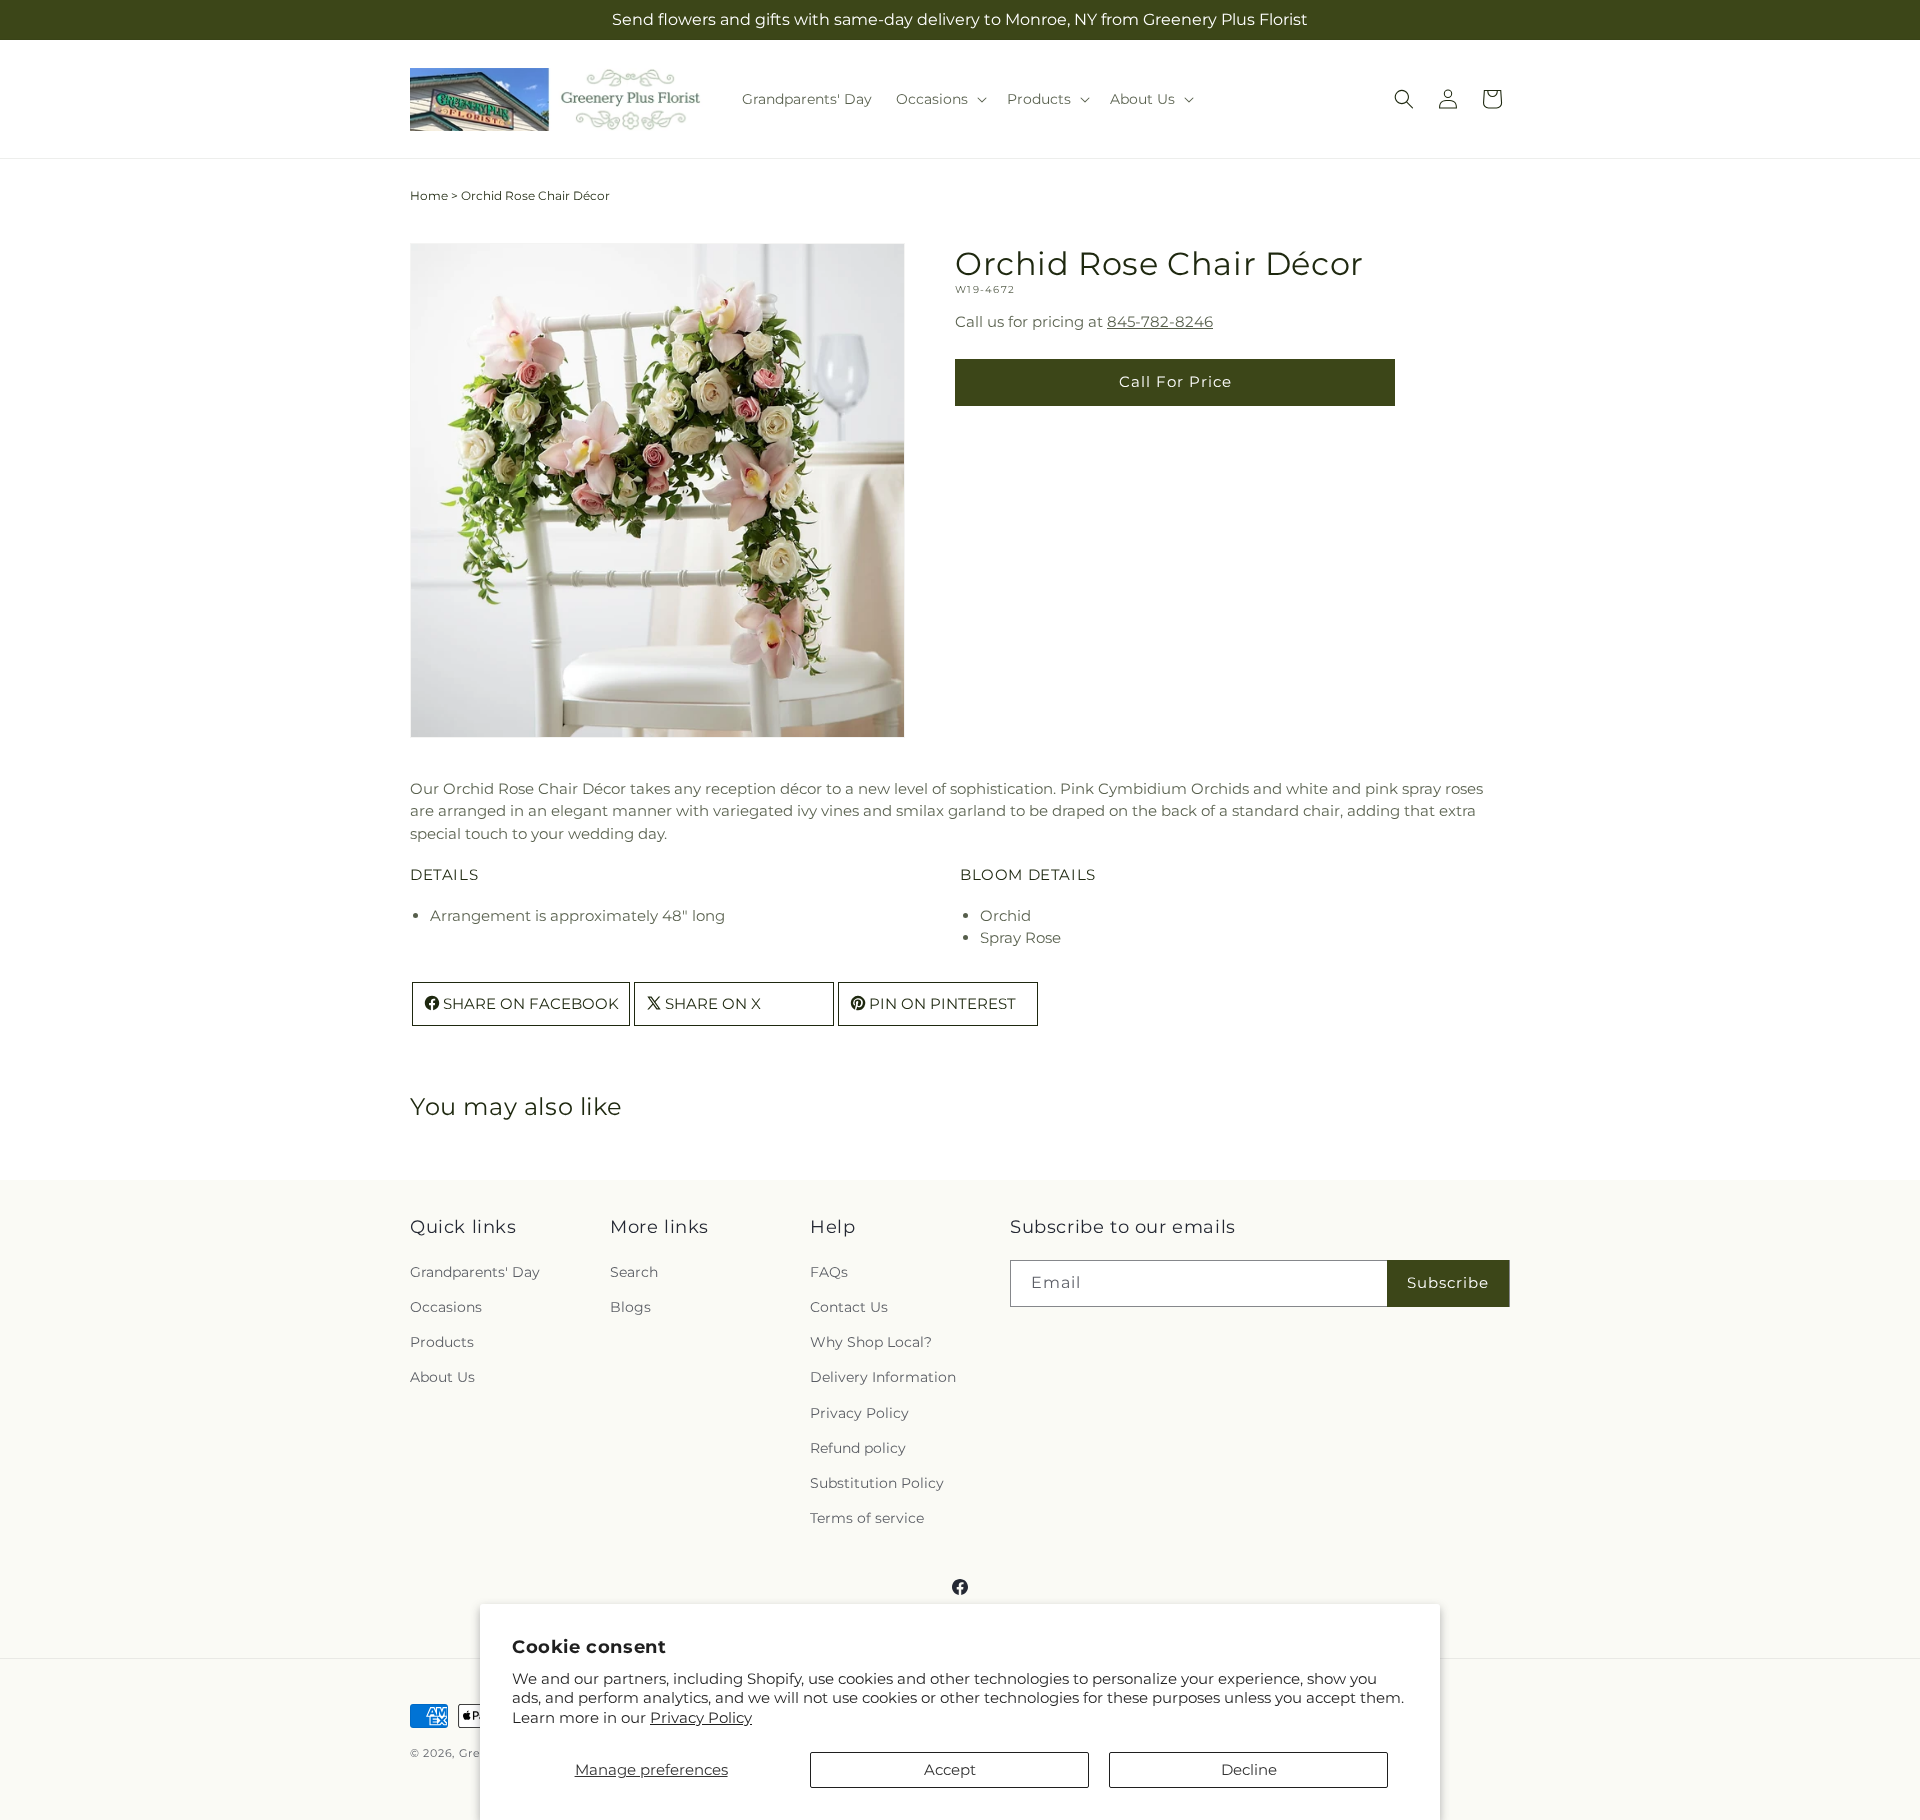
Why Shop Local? (871, 1342)
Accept (950, 1769)
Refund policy (858, 1448)
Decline (1249, 1769)
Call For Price (1175, 382)
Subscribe (1448, 1282)
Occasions (446, 1307)
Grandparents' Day (475, 1272)
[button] (939, 99)
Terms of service (867, 1518)
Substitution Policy (877, 1483)
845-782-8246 (1160, 322)
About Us (442, 1377)
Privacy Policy (701, 1717)
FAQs (829, 1272)
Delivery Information (883, 1377)
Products (442, 1342)
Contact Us (849, 1307)
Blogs (630, 1307)
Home (429, 195)
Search (634, 1272)
